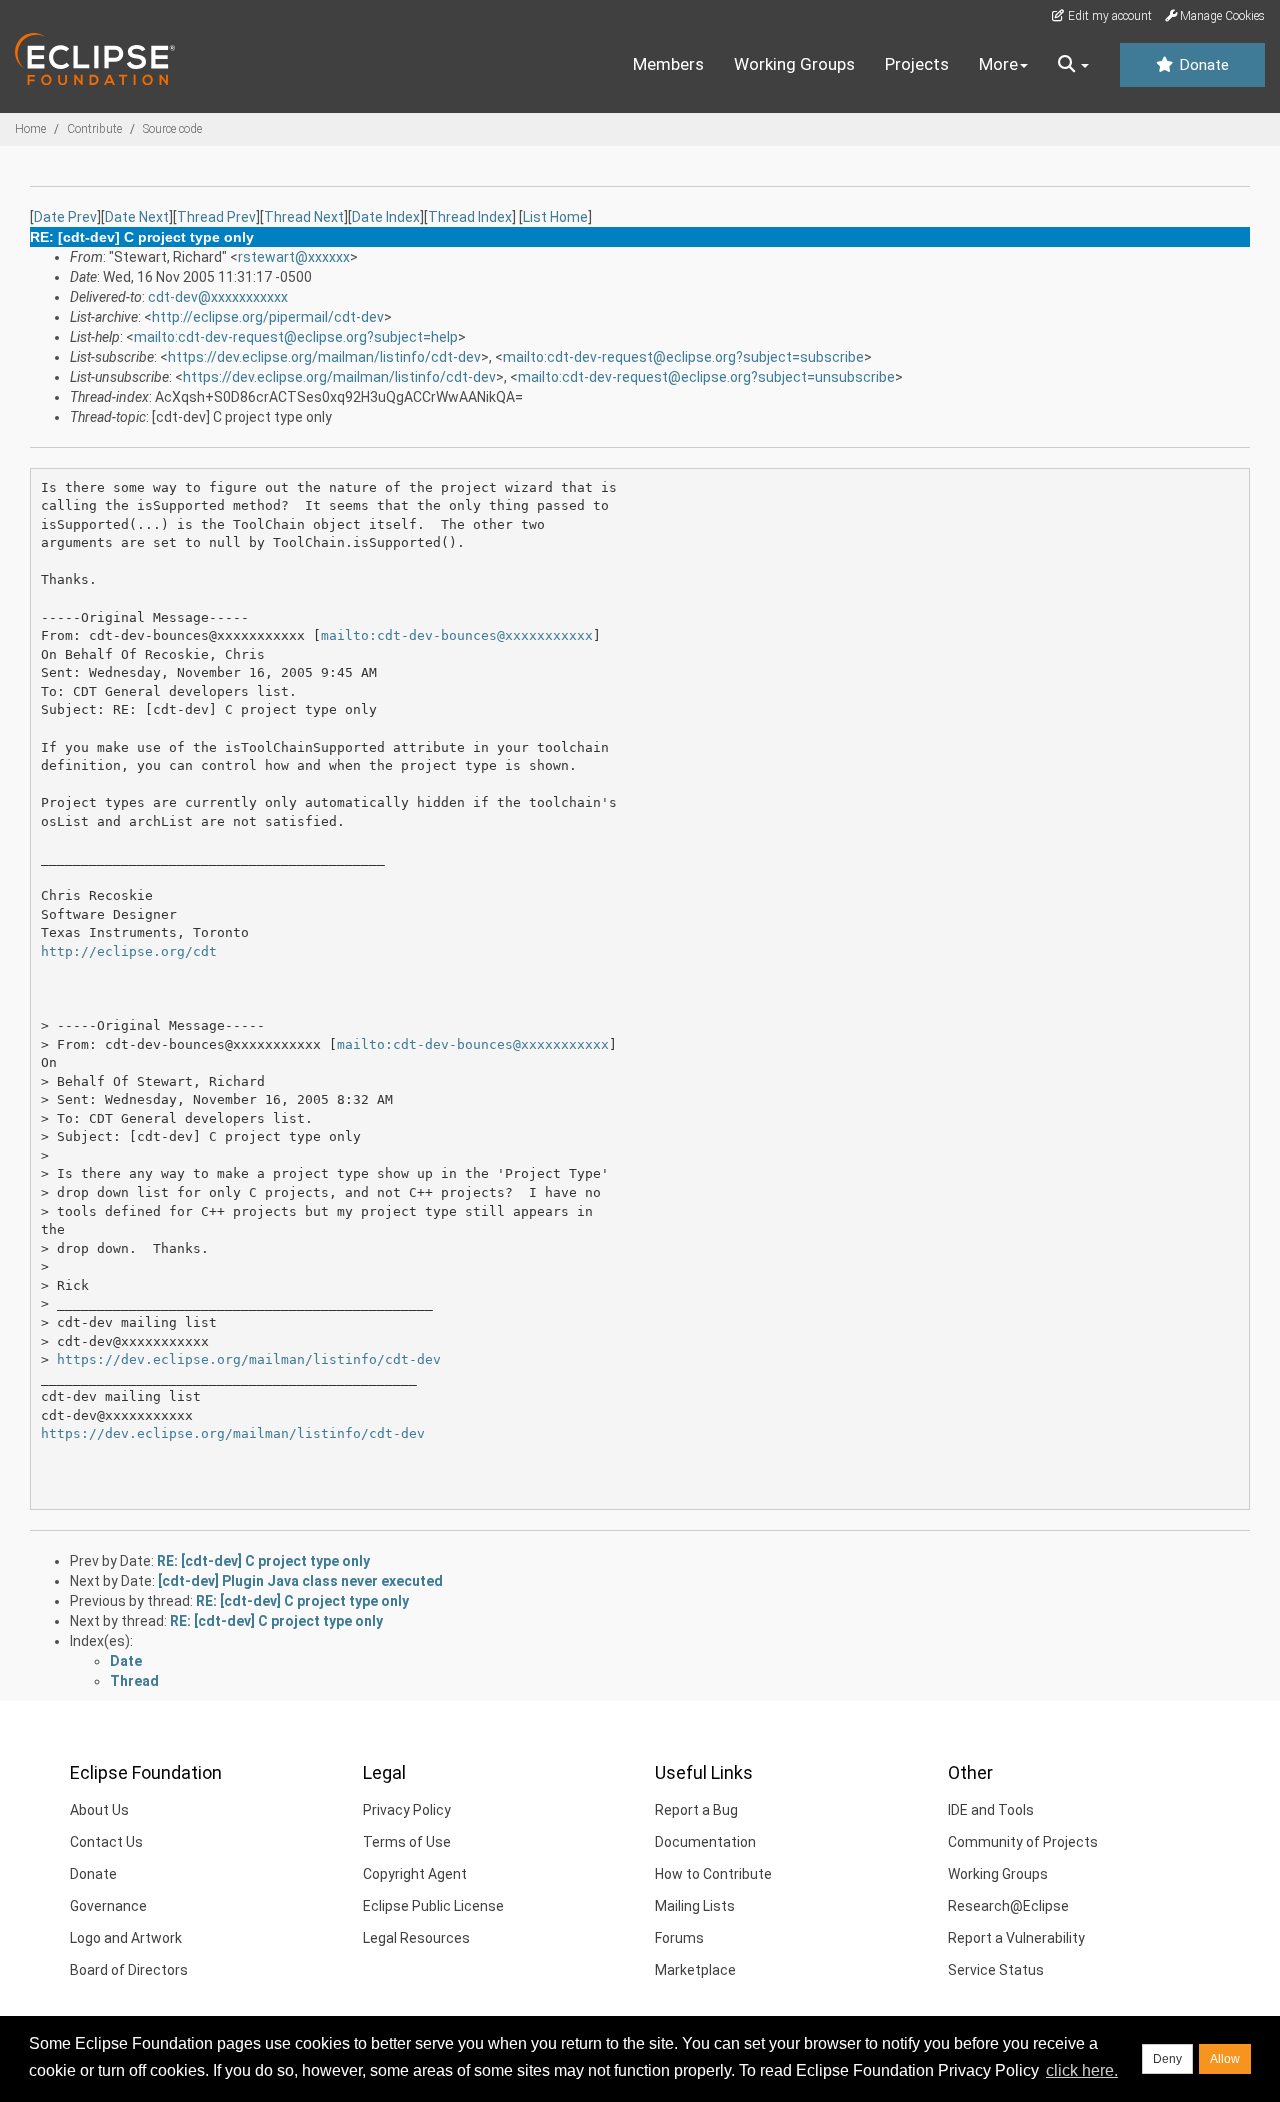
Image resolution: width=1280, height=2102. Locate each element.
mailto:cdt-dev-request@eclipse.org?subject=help (296, 337)
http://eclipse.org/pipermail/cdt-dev (268, 317)
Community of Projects (1023, 1842)
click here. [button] (1082, 2070)
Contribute (94, 129)
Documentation (705, 1842)
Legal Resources (416, 1938)
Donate (1202, 65)
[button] (1073, 65)
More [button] (998, 64)
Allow (1225, 2059)
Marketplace (695, 1970)
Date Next (137, 217)
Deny (1167, 2059)
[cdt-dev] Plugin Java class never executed (300, 1581)
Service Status (996, 1970)
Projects (917, 64)
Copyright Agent (415, 1874)
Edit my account (1108, 16)
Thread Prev (216, 217)
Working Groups (794, 64)
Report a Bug (696, 1810)
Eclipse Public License (433, 1906)
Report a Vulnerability (1016, 1938)
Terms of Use (407, 1842)
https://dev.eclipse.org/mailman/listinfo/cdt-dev (324, 357)
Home (30, 129)
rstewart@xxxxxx (294, 257)
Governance (108, 1906)
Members (668, 64)
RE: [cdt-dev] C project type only (263, 1561)
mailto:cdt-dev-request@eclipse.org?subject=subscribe (683, 357)
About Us (99, 1810)
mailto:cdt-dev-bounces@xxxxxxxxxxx (457, 635)
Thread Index (470, 217)
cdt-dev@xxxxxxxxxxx (218, 297)
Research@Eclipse (1008, 1906)
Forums (679, 1938)
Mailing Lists (695, 1906)
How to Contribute (713, 1874)
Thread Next (304, 217)
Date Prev (65, 217)
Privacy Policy (407, 1810)
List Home (555, 217)
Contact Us (106, 1842)
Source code (172, 129)
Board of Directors (129, 1970)
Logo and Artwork (126, 1938)
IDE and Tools (991, 1810)
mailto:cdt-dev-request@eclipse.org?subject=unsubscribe (706, 377)
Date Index (386, 217)
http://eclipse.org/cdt (129, 951)
